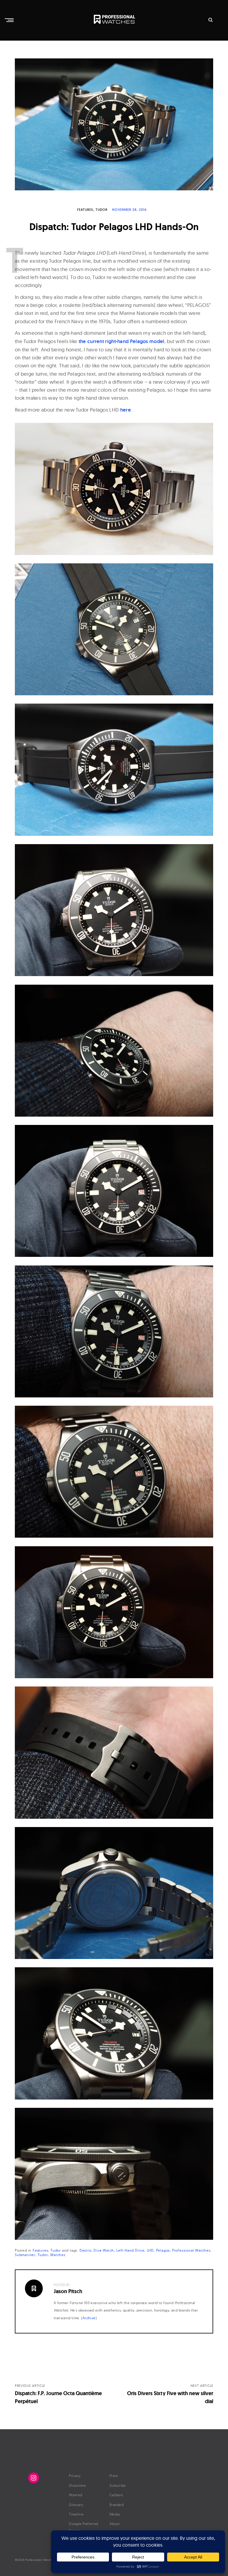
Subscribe (118, 2485)
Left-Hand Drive (130, 2250)
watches (58, 2255)
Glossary (76, 2505)
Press (114, 2476)
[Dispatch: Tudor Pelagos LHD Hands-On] (114, 124)
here (126, 410)
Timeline (76, 2514)
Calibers (116, 2495)
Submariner (25, 2255)
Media (115, 2514)
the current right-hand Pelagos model (122, 341)
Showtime (77, 2485)
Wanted (75, 2495)
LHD (150, 2250)
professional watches (191, 2250)
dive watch (104, 2250)
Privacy (75, 2476)
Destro (85, 2250)
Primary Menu (10, 20)
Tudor (102, 210)
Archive (89, 2318)
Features (85, 210)
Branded (117, 2505)
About (115, 2524)
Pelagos (163, 2250)
